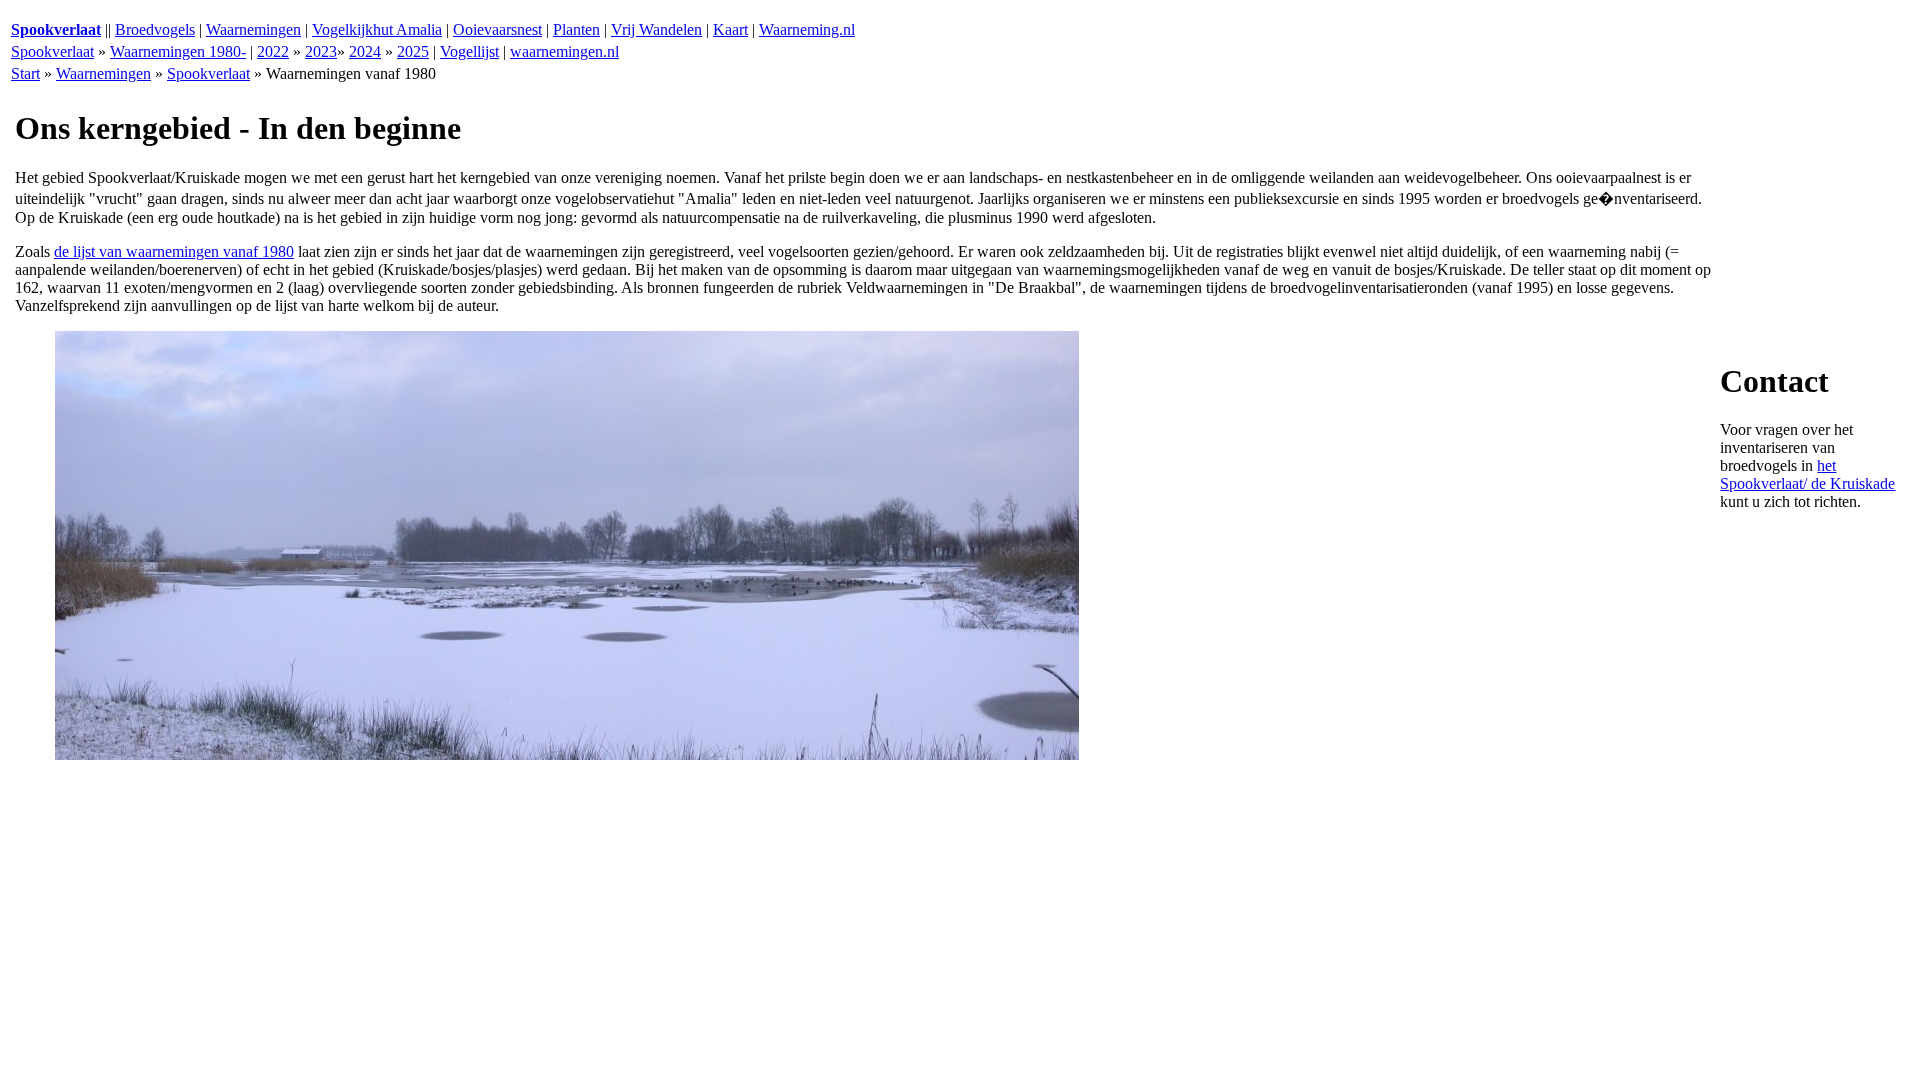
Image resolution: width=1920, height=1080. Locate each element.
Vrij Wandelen (656, 29)
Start (25, 73)
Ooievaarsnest (497, 29)
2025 (413, 51)
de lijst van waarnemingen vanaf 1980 (174, 251)
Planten (576, 29)
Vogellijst (469, 51)
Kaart (730, 29)
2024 (365, 51)
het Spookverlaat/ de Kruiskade (1807, 474)
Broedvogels (155, 29)
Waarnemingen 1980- (178, 51)
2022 (273, 51)
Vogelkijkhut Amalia (377, 29)
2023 (321, 51)
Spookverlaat (52, 51)
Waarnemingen (253, 29)
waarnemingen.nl (564, 51)
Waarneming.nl (807, 29)
